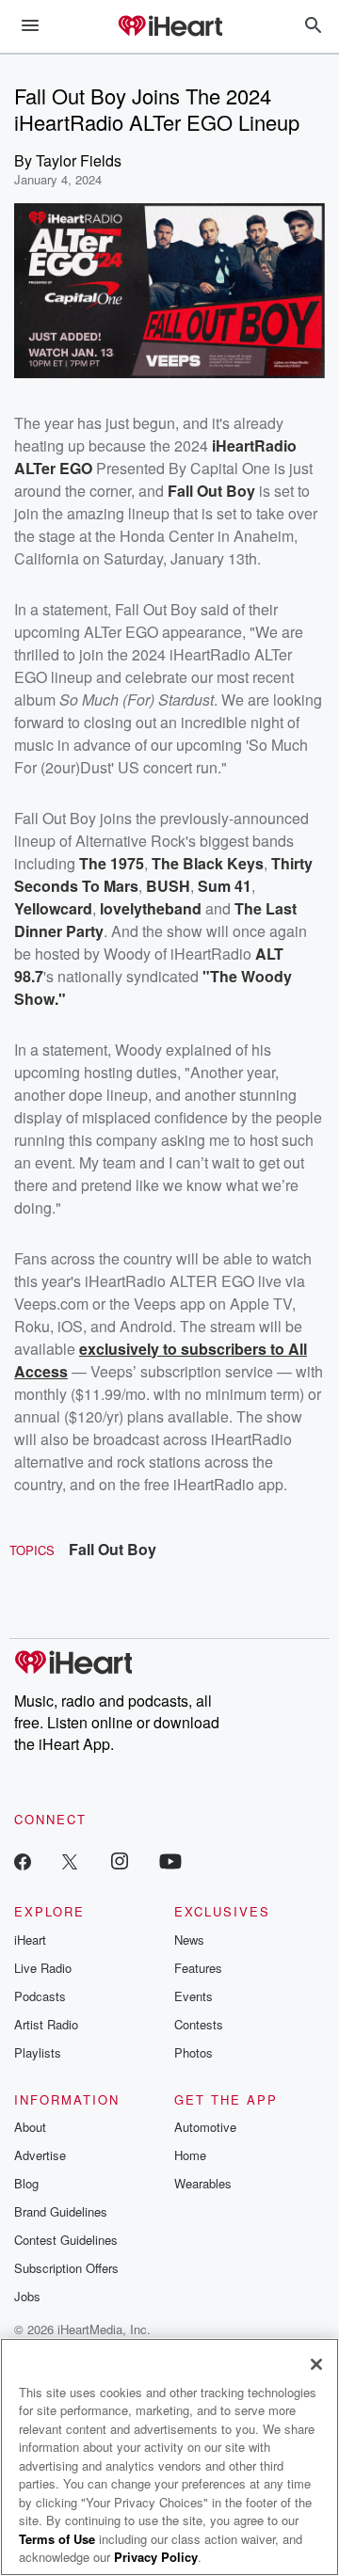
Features (198, 1968)
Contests (199, 2024)
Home (190, 2155)
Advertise (40, 2155)
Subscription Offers (66, 2268)
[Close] (316, 2364)
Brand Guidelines (61, 2211)
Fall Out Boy (113, 1549)
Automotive (205, 2127)
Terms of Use (57, 2539)
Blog (26, 2183)
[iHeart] (169, 27)
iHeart (30, 1940)
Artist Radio (46, 2024)
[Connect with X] (70, 1860)
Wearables (203, 2183)
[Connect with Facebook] (23, 1860)
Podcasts (40, 1996)
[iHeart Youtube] (170, 1860)
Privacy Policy (156, 2557)
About (30, 2127)
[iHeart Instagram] (120, 1860)
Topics (32, 1550)
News (189, 1940)
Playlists (38, 2052)
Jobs (27, 2296)
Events (194, 1996)
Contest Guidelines (66, 2240)
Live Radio (43, 1968)
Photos (194, 2052)
